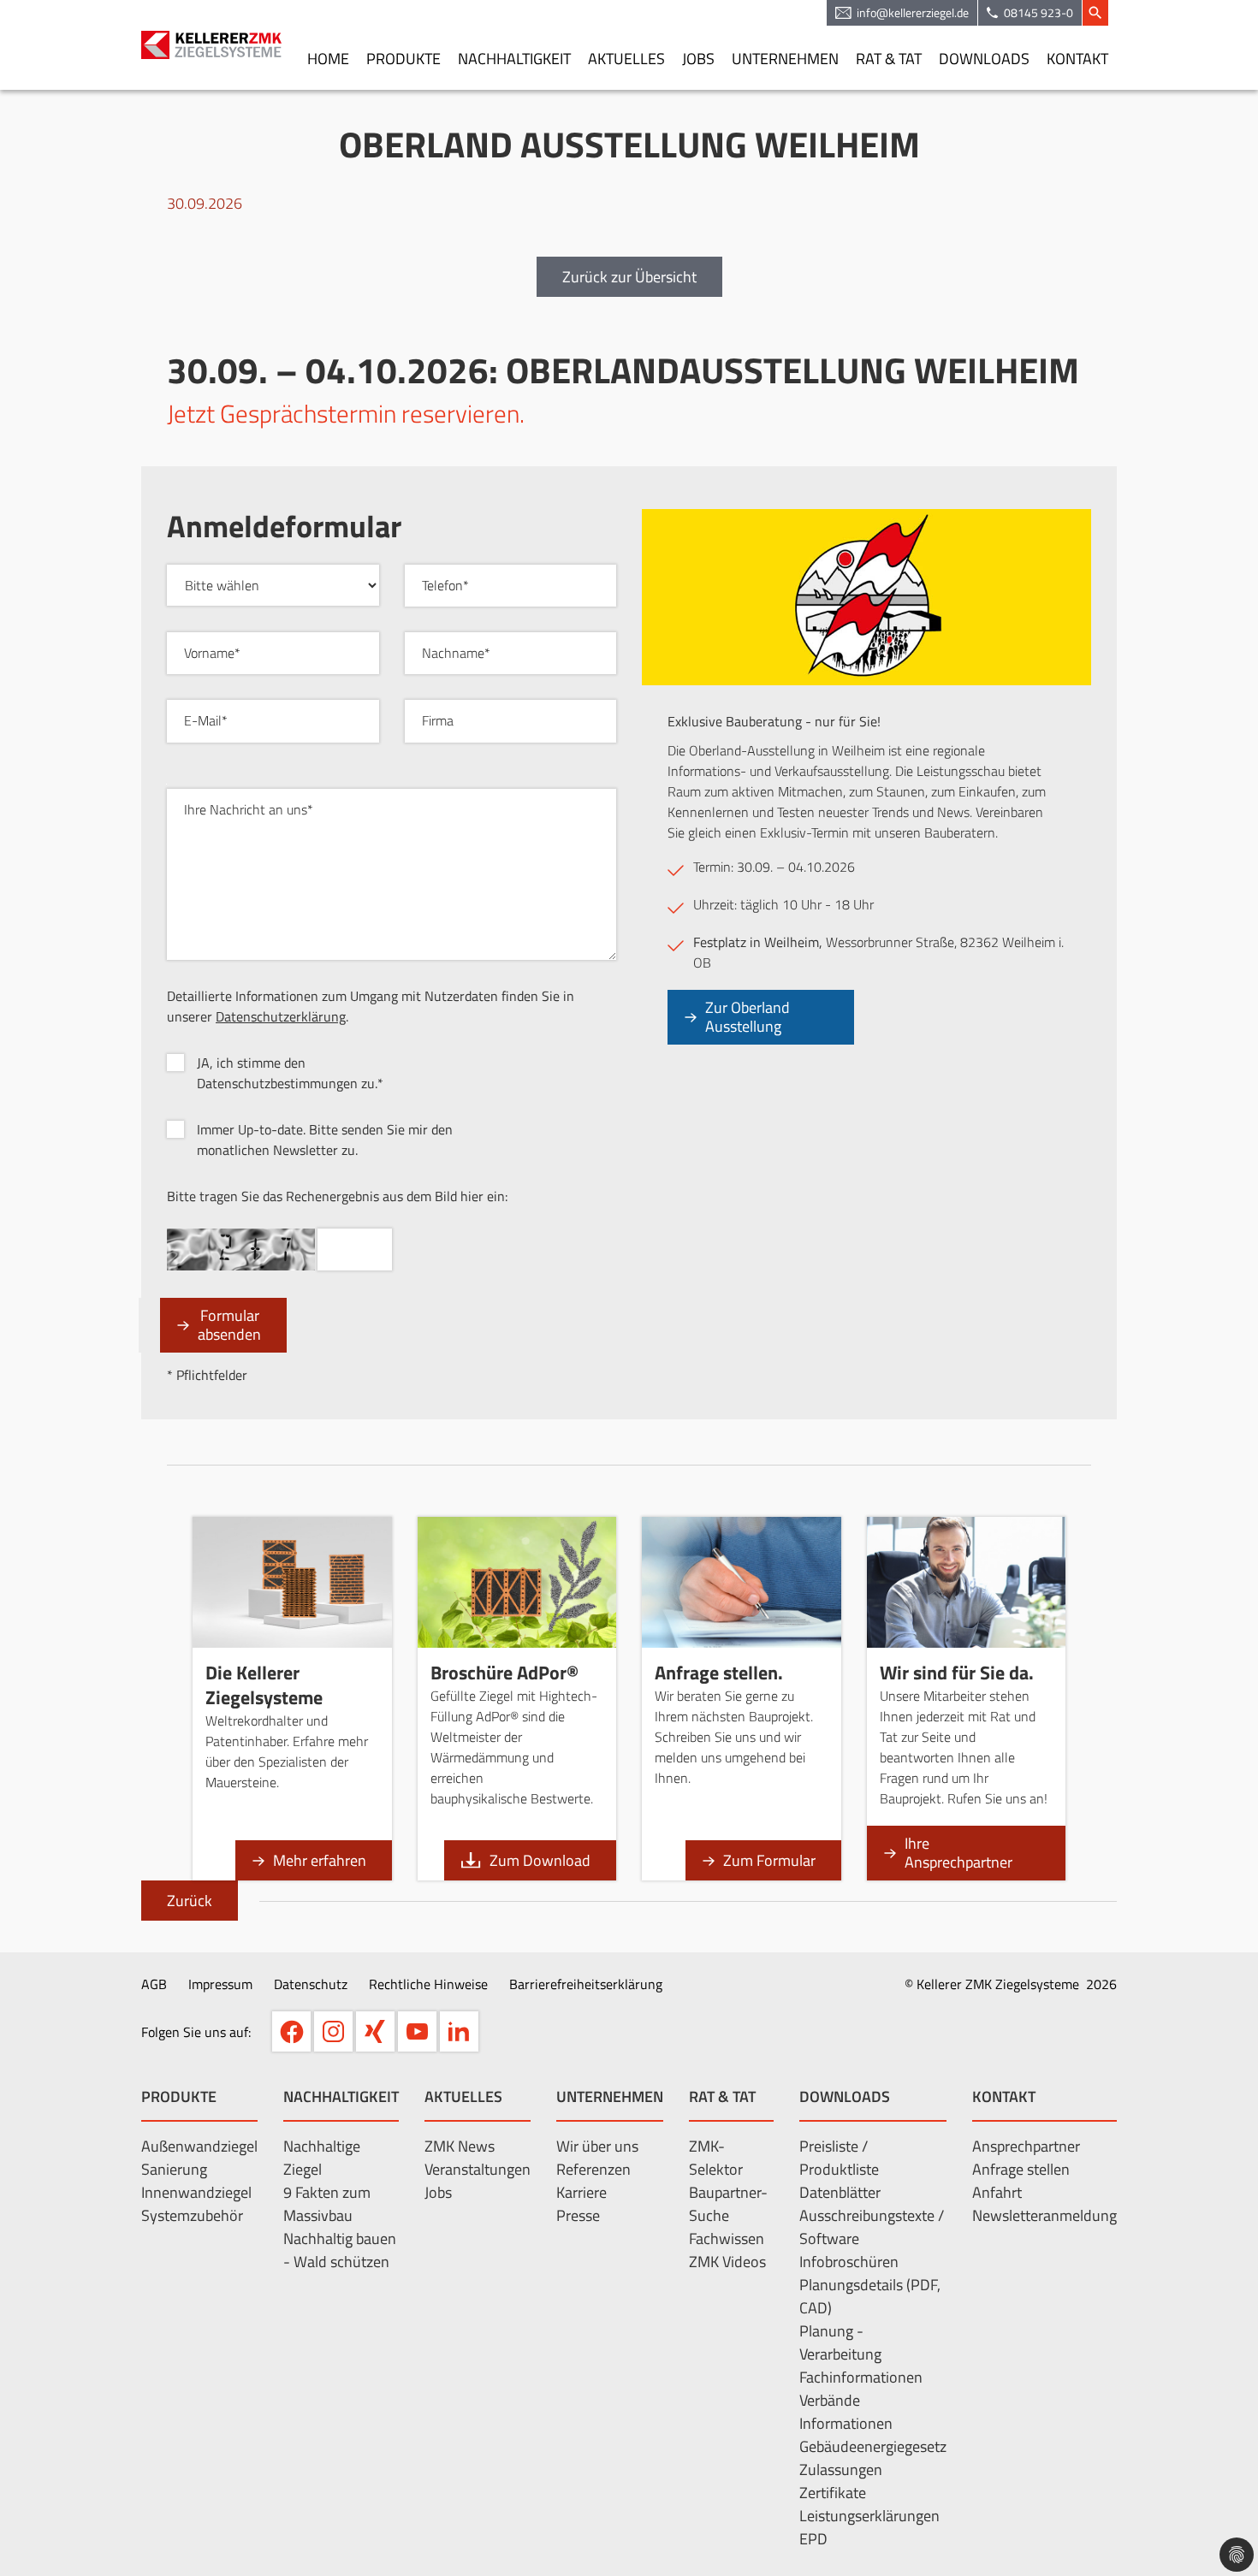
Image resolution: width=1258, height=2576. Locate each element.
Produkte (179, 2096)
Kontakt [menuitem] (1077, 59)
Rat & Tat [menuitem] (889, 59)
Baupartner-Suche (728, 2204)
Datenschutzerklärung (281, 1016)
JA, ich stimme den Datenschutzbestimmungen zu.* (290, 1073)
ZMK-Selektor (716, 2158)
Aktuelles (463, 2096)
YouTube (417, 2031)
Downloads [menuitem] (984, 59)
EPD (813, 2539)
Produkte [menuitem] (404, 59)
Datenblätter (840, 2192)
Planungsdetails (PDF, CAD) (870, 2296)
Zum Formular (769, 1860)
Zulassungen (841, 2469)
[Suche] (1095, 13)
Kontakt (1004, 2096)
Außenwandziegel (199, 2146)
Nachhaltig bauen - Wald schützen (340, 2250)
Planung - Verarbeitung (840, 2342)
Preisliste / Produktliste (839, 2158)
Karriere (582, 2192)
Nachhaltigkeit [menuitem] (514, 59)
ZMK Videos (727, 2262)
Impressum (220, 1984)
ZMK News (460, 2146)
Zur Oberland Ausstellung (748, 1017)
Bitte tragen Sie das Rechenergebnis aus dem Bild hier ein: (337, 1196)
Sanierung (174, 2169)
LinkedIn (459, 2031)
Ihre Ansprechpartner (958, 1853)
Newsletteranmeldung (1044, 2215)
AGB (154, 1984)
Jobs (438, 2192)
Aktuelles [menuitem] (626, 59)
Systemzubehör (192, 2215)
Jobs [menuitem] (698, 59)
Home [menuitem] (328, 59)
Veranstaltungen (478, 2169)
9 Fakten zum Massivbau (327, 2204)
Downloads (845, 2096)
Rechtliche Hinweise (428, 1984)
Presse (578, 2215)
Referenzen (593, 2169)
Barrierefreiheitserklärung (586, 1984)
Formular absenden (229, 1325)
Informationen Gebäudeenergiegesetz (873, 2435)
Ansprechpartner (1026, 2146)
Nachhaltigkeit (341, 2096)
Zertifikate (833, 2493)
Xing (375, 2031)
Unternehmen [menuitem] (785, 59)
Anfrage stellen (1021, 2169)
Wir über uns (597, 2146)
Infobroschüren (849, 2262)
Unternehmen (610, 2096)
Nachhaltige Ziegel (322, 2158)
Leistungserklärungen (869, 2516)
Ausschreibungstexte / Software (872, 2227)
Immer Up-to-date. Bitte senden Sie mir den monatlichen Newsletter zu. (325, 1140)
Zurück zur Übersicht (629, 277)
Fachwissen (727, 2238)
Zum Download (540, 1860)
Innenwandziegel (196, 2192)
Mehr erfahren (320, 1860)
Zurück (190, 1901)
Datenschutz (311, 1984)
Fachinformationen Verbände (861, 2389)
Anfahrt (997, 2192)
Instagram (333, 2031)
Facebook (291, 2031)
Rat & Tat (722, 2096)
